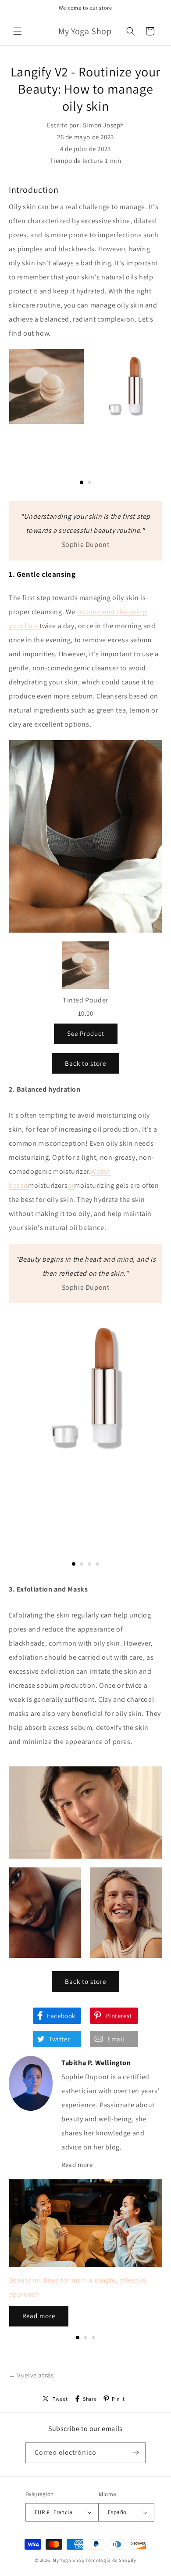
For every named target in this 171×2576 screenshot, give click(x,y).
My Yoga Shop (68, 2560)
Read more (77, 2165)
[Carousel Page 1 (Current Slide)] (82, 482)
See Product (86, 1033)
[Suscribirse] (135, 2453)
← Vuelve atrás (31, 2375)
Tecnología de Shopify (111, 2560)
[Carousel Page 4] (97, 1564)
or (71, 1185)
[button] (18, 31)
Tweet (60, 2399)
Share (90, 2399)
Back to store (85, 1063)
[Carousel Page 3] (89, 1564)
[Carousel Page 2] (89, 482)
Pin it (118, 2399)
